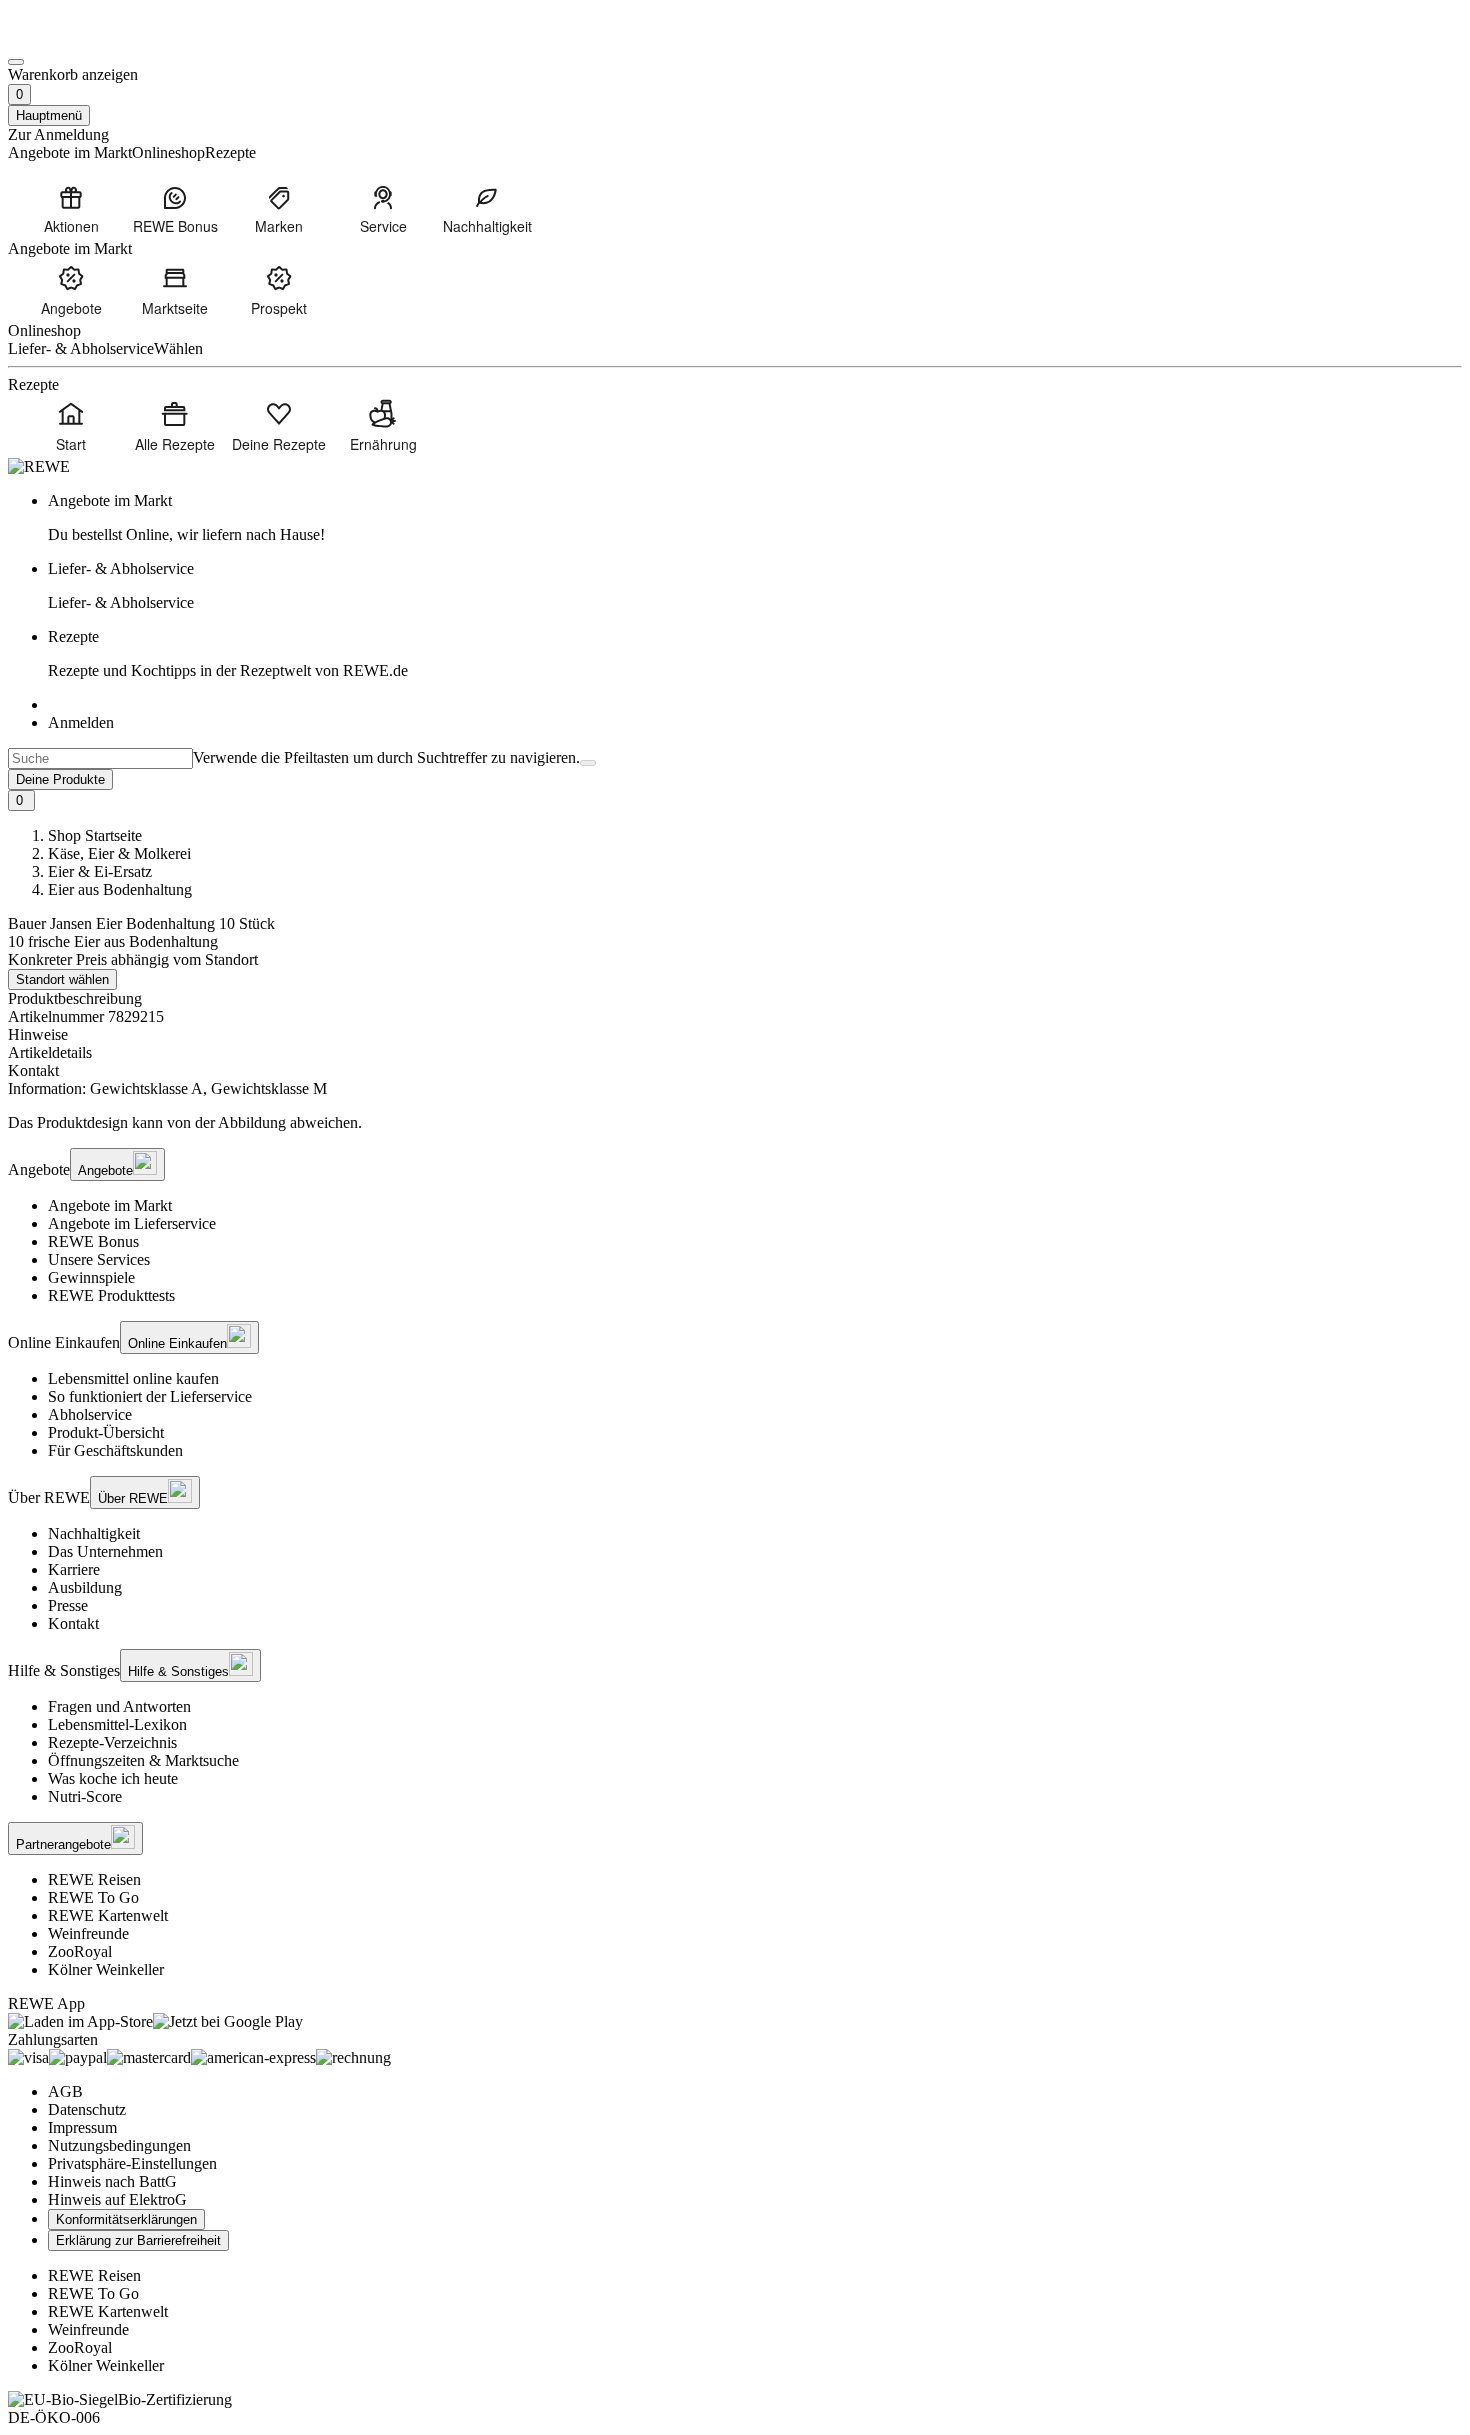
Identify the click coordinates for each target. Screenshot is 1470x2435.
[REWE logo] (39, 466)
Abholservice (90, 1414)
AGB (65, 2091)
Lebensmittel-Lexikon (117, 1724)
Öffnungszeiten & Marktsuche (143, 1760)
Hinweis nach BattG (112, 2181)
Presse (68, 1605)
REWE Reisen (94, 1879)
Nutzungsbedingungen (119, 2145)
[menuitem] (71, 209)
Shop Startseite (95, 835)
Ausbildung (85, 1587)
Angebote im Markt (110, 1205)
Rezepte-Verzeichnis (112, 1742)
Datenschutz (87, 2109)
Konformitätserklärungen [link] (126, 2219)
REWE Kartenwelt (108, 1915)
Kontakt (73, 1623)
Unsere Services (99, 1259)
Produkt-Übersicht (106, 1432)
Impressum (82, 2127)
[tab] (735, 1035)
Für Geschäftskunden (115, 1450)
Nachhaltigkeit (94, 1533)
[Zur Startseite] (76, 38)
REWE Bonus (93, 1241)
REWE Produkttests (111, 1295)
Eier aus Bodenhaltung (120, 889)
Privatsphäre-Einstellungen (132, 2163)
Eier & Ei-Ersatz (100, 871)
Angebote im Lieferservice (132, 1223)
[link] (755, 518)
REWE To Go (93, 1897)
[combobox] (100, 758)
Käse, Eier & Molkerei (119, 853)
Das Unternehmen (105, 1551)
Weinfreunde (88, 1933)
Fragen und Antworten (119, 1706)
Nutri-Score (85, 1796)
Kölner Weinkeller (106, 1969)
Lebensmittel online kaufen (133, 1378)
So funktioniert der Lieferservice (150, 1396)
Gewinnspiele (91, 1277)
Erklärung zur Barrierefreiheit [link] (138, 2240)
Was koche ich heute (113, 1778)
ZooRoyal (80, 1951)
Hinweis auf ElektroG (117, 2199)
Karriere (74, 1569)
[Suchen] (588, 763)
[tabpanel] (735, 1089)
